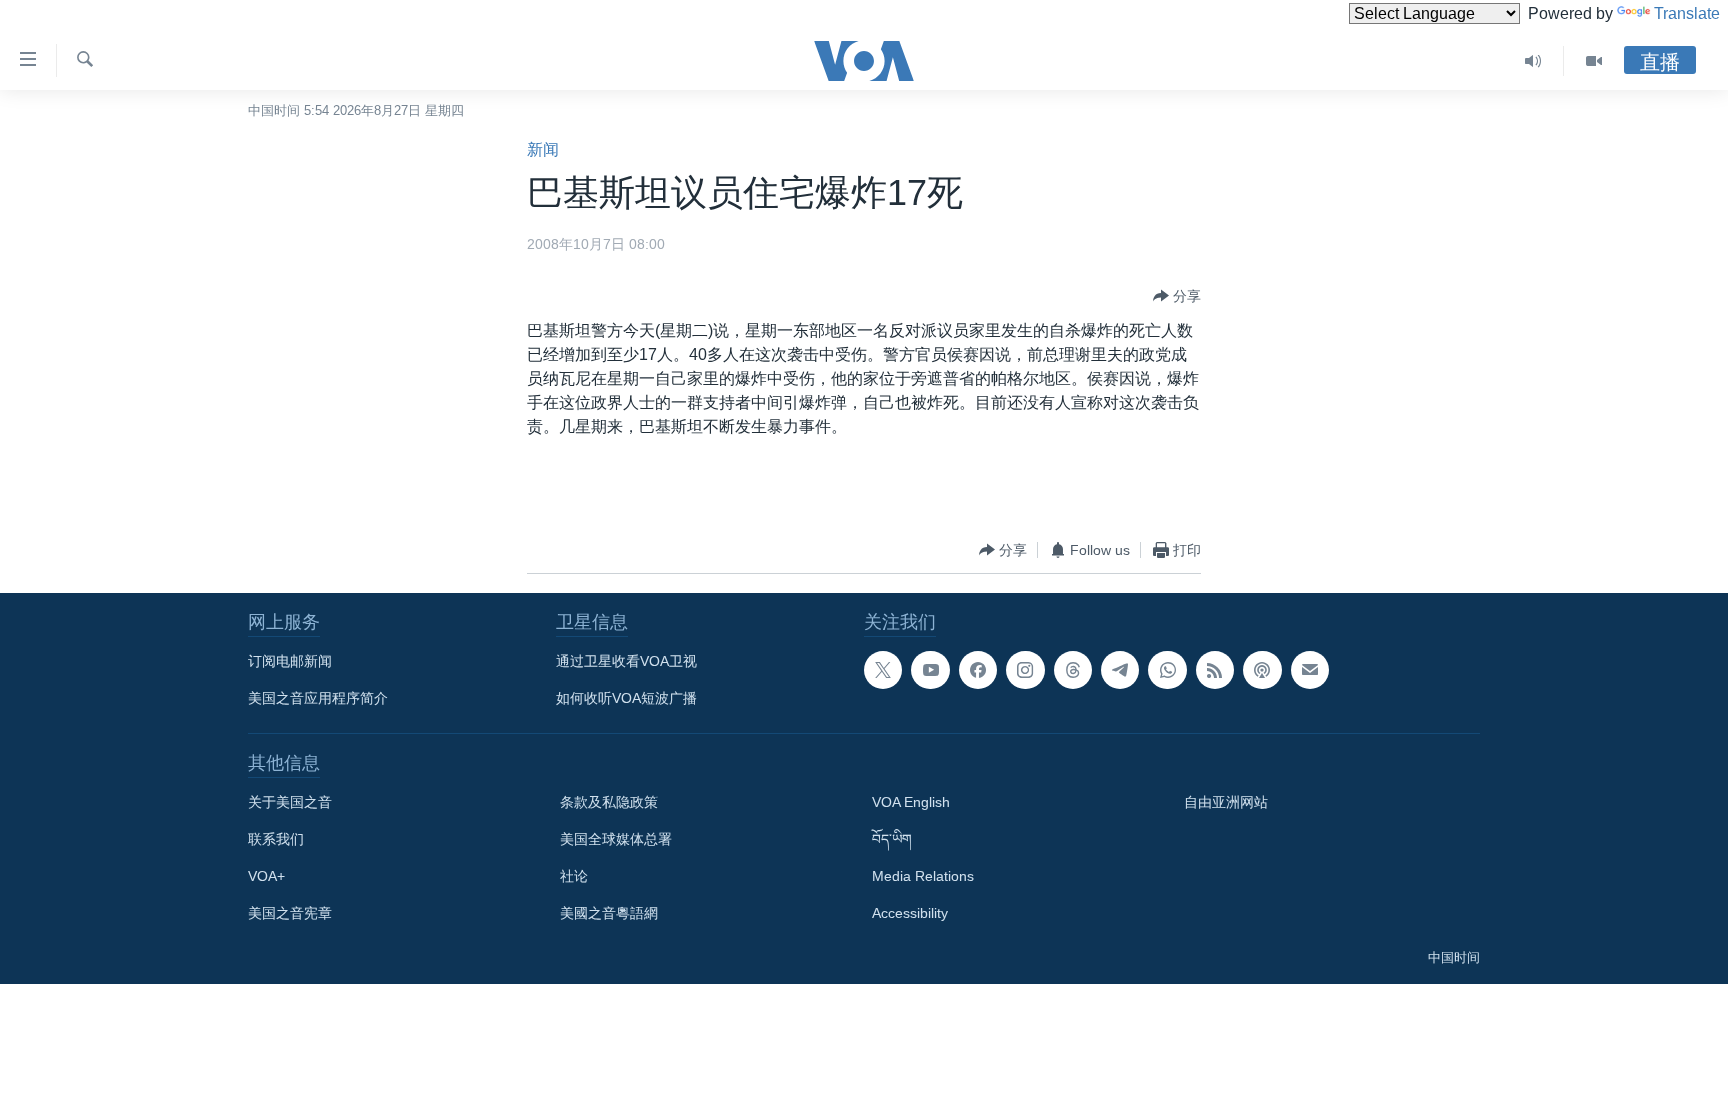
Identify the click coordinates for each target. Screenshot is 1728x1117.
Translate (1687, 13)
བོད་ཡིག (892, 839)
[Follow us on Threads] (1073, 670)
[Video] (1594, 61)
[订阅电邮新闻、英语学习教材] (1310, 670)
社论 (574, 876)
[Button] (1177, 296)
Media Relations (923, 876)
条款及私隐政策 (609, 802)
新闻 (543, 149)
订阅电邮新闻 (290, 661)
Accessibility (910, 913)
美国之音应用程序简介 (318, 698)
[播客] (1262, 670)
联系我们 (276, 839)
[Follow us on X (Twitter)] (883, 670)
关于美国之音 (290, 802)
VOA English (911, 802)
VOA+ (266, 876)
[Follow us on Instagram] (1025, 670)
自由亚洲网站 (1226, 802)
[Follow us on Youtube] (930, 670)
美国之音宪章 (290, 913)
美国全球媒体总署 (616, 839)
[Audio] (1533, 61)
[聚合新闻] (1215, 670)
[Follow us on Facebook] (978, 670)
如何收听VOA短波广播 (626, 698)
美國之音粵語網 (609, 913)
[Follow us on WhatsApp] (1167, 670)
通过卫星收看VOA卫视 (626, 661)
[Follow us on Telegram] (1120, 670)
